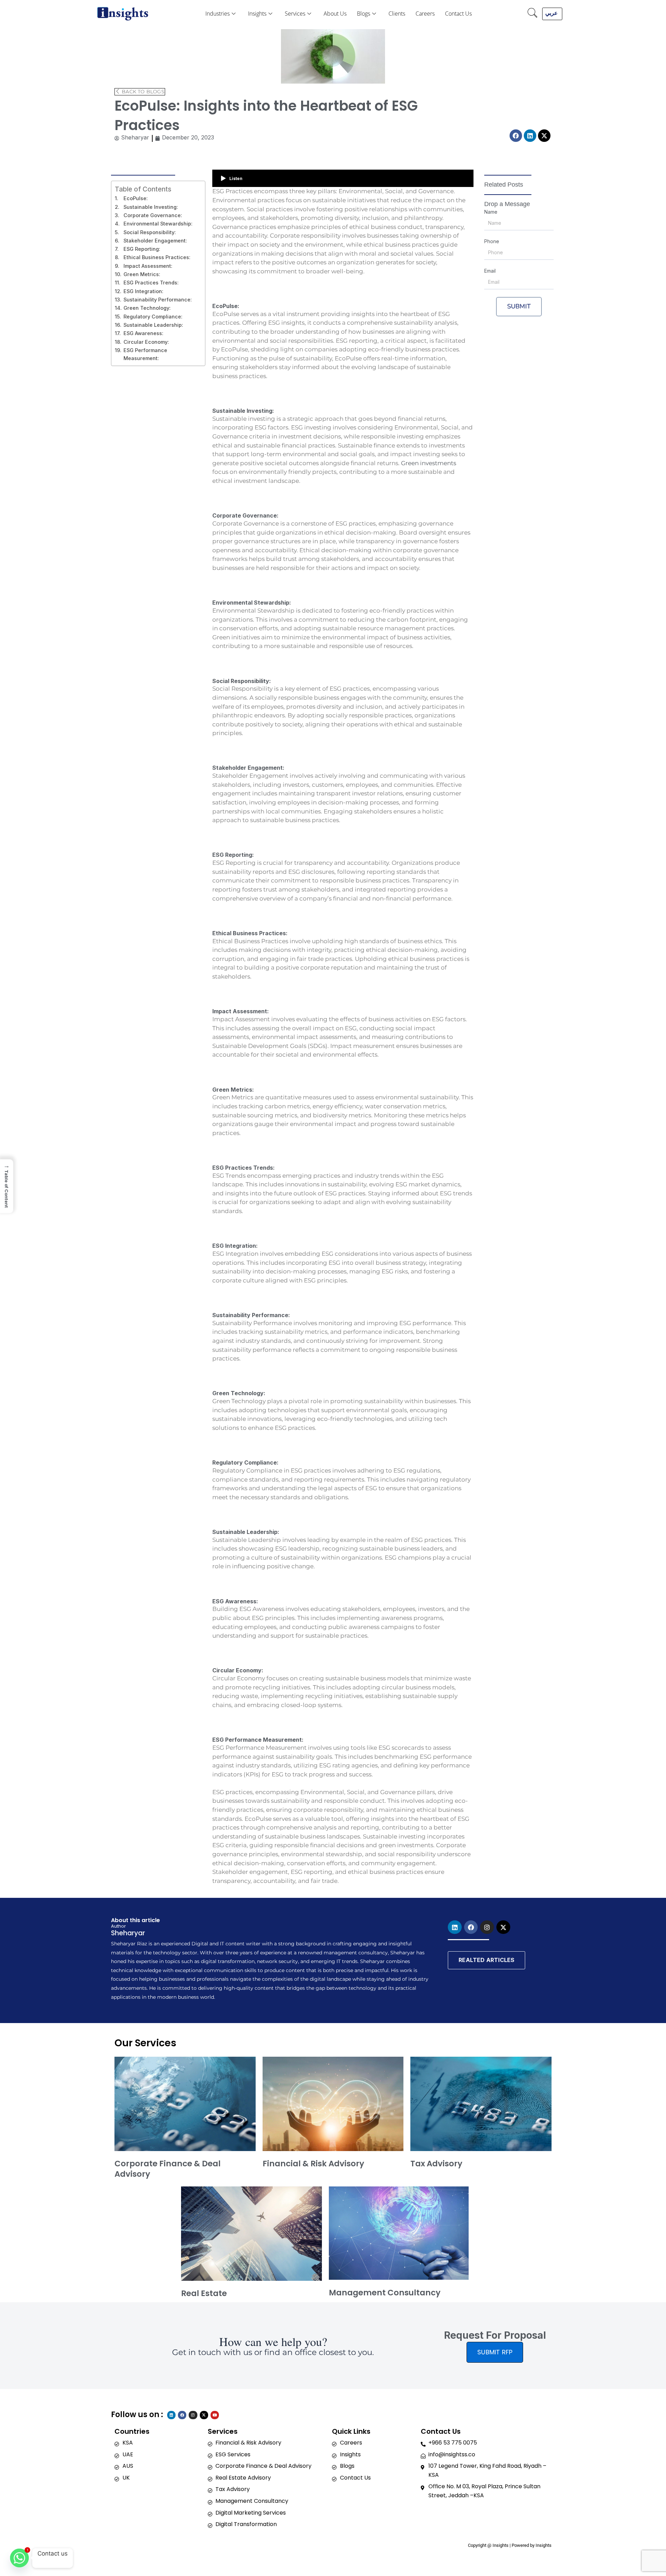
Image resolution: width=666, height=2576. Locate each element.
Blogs (364, 14)
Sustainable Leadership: (153, 325)
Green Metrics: (142, 274)
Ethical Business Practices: (157, 257)
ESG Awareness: (143, 333)
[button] (532, 14)
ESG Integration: (143, 291)
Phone (492, 241)
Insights (257, 14)
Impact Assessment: (148, 266)
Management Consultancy (385, 2293)
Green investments (429, 463)
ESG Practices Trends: (151, 283)
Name (491, 212)
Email (490, 271)
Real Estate (204, 2293)
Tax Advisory (436, 2164)
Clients (397, 14)
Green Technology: (147, 308)
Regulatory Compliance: (153, 317)
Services (295, 14)
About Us (335, 14)
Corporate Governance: (153, 215)
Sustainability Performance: (158, 300)
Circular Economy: (146, 342)
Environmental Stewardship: (158, 224)
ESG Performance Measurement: (145, 354)
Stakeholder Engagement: (155, 241)
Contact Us (458, 14)
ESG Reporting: (142, 249)
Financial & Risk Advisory (313, 2164)
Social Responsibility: (150, 232)
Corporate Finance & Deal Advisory (168, 2169)
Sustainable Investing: (151, 207)
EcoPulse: (136, 198)
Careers (425, 14)
